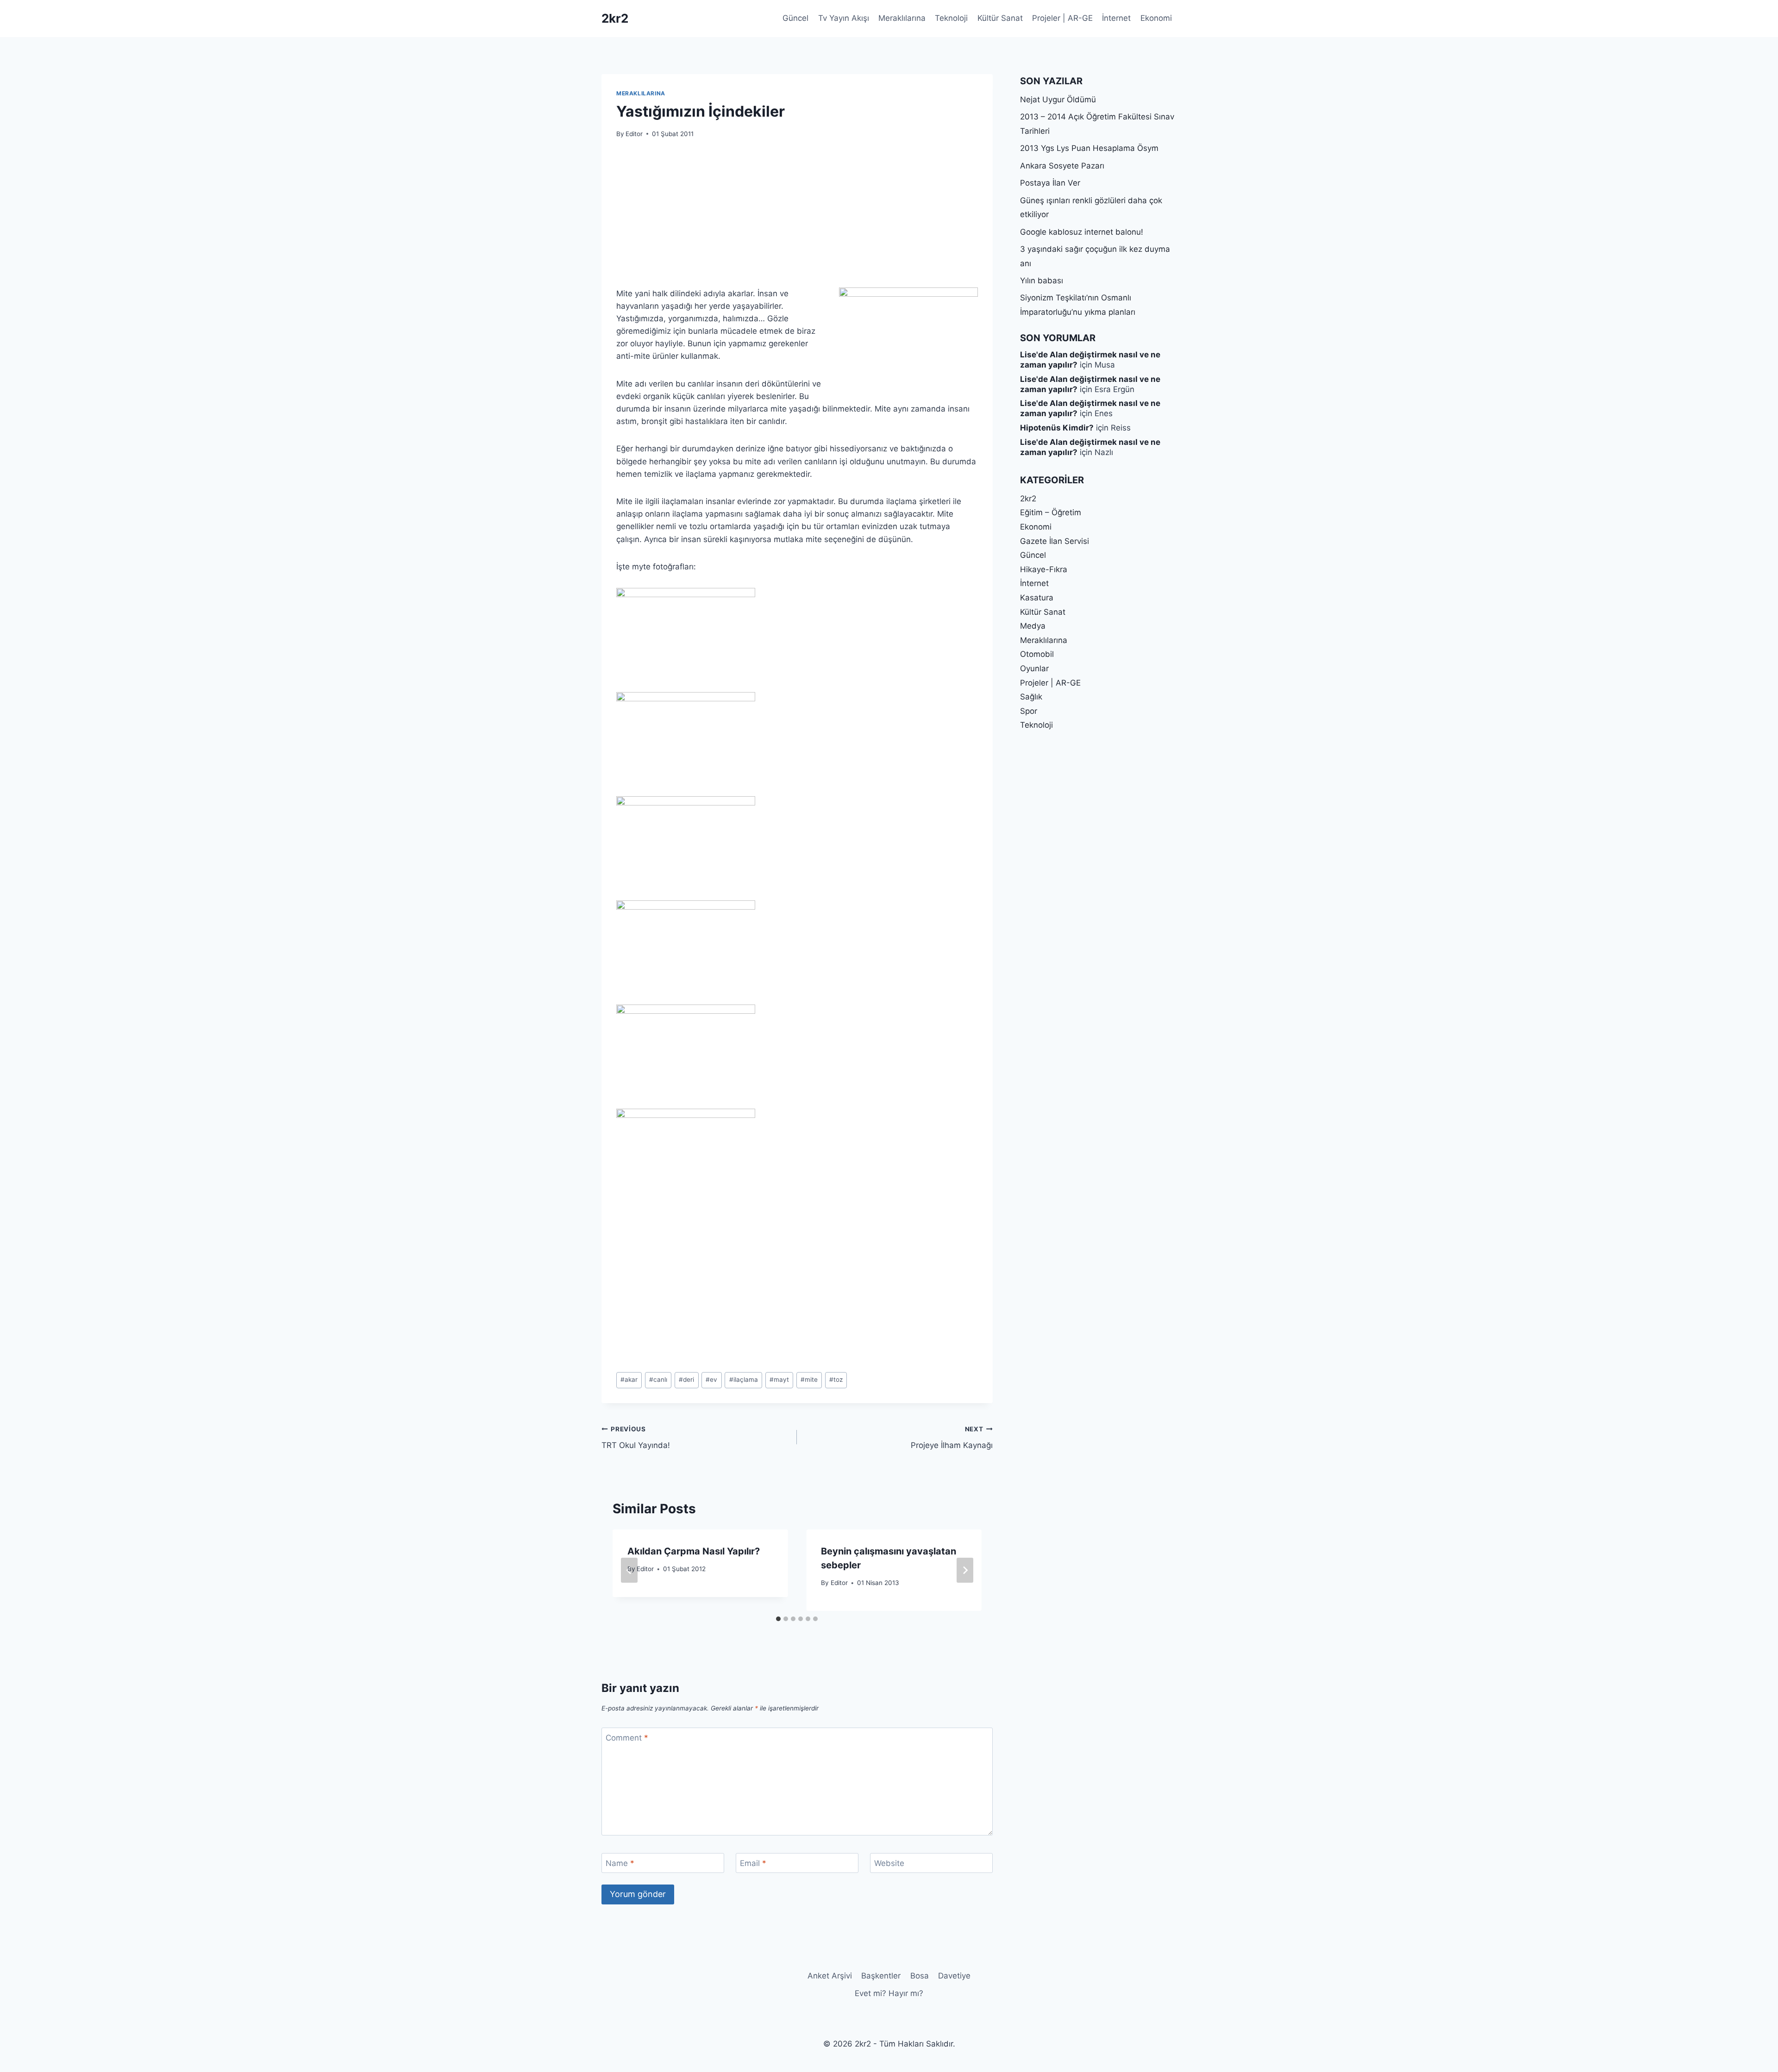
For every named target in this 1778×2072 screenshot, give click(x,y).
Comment (627, 1738)
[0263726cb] (797, 744)
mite (809, 1379)
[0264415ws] (797, 952)
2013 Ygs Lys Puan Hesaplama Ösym (1089, 148)
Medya (1033, 626)
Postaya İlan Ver (1050, 183)
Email (753, 1863)
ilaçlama (744, 1379)
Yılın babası (1042, 281)
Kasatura (1037, 598)
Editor (634, 134)
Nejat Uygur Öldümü (1058, 100)
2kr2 (1028, 499)
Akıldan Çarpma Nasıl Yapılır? (694, 1551)
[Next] (965, 1570)
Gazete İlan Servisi (1055, 541)
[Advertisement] (797, 218)
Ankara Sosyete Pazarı (1062, 166)
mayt (779, 1379)
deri (686, 1379)
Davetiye (954, 1976)
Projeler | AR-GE (1062, 18)
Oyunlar (1034, 668)
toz (836, 1379)
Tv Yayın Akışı (844, 18)
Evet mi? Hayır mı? (889, 1993)
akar (629, 1379)
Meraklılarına (902, 18)
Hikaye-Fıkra (1044, 569)
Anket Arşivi (830, 1976)
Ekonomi (1156, 18)
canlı (658, 1379)
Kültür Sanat (1000, 18)
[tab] (778, 1619)
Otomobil (1037, 654)
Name (620, 1863)
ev (711, 1379)
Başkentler (881, 1976)
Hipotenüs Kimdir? (1057, 428)
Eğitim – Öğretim (1051, 512)
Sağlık (1031, 697)
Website (889, 1863)
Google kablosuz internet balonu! (1082, 232)
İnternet (1116, 18)
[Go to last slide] (629, 1570)
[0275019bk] (797, 1161)
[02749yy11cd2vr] (797, 1057)
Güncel (795, 18)
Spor (1029, 711)
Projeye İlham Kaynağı (952, 1438)
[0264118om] (797, 848)
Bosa (920, 1976)
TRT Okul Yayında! (636, 1438)
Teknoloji (951, 18)
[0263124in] (797, 640)
